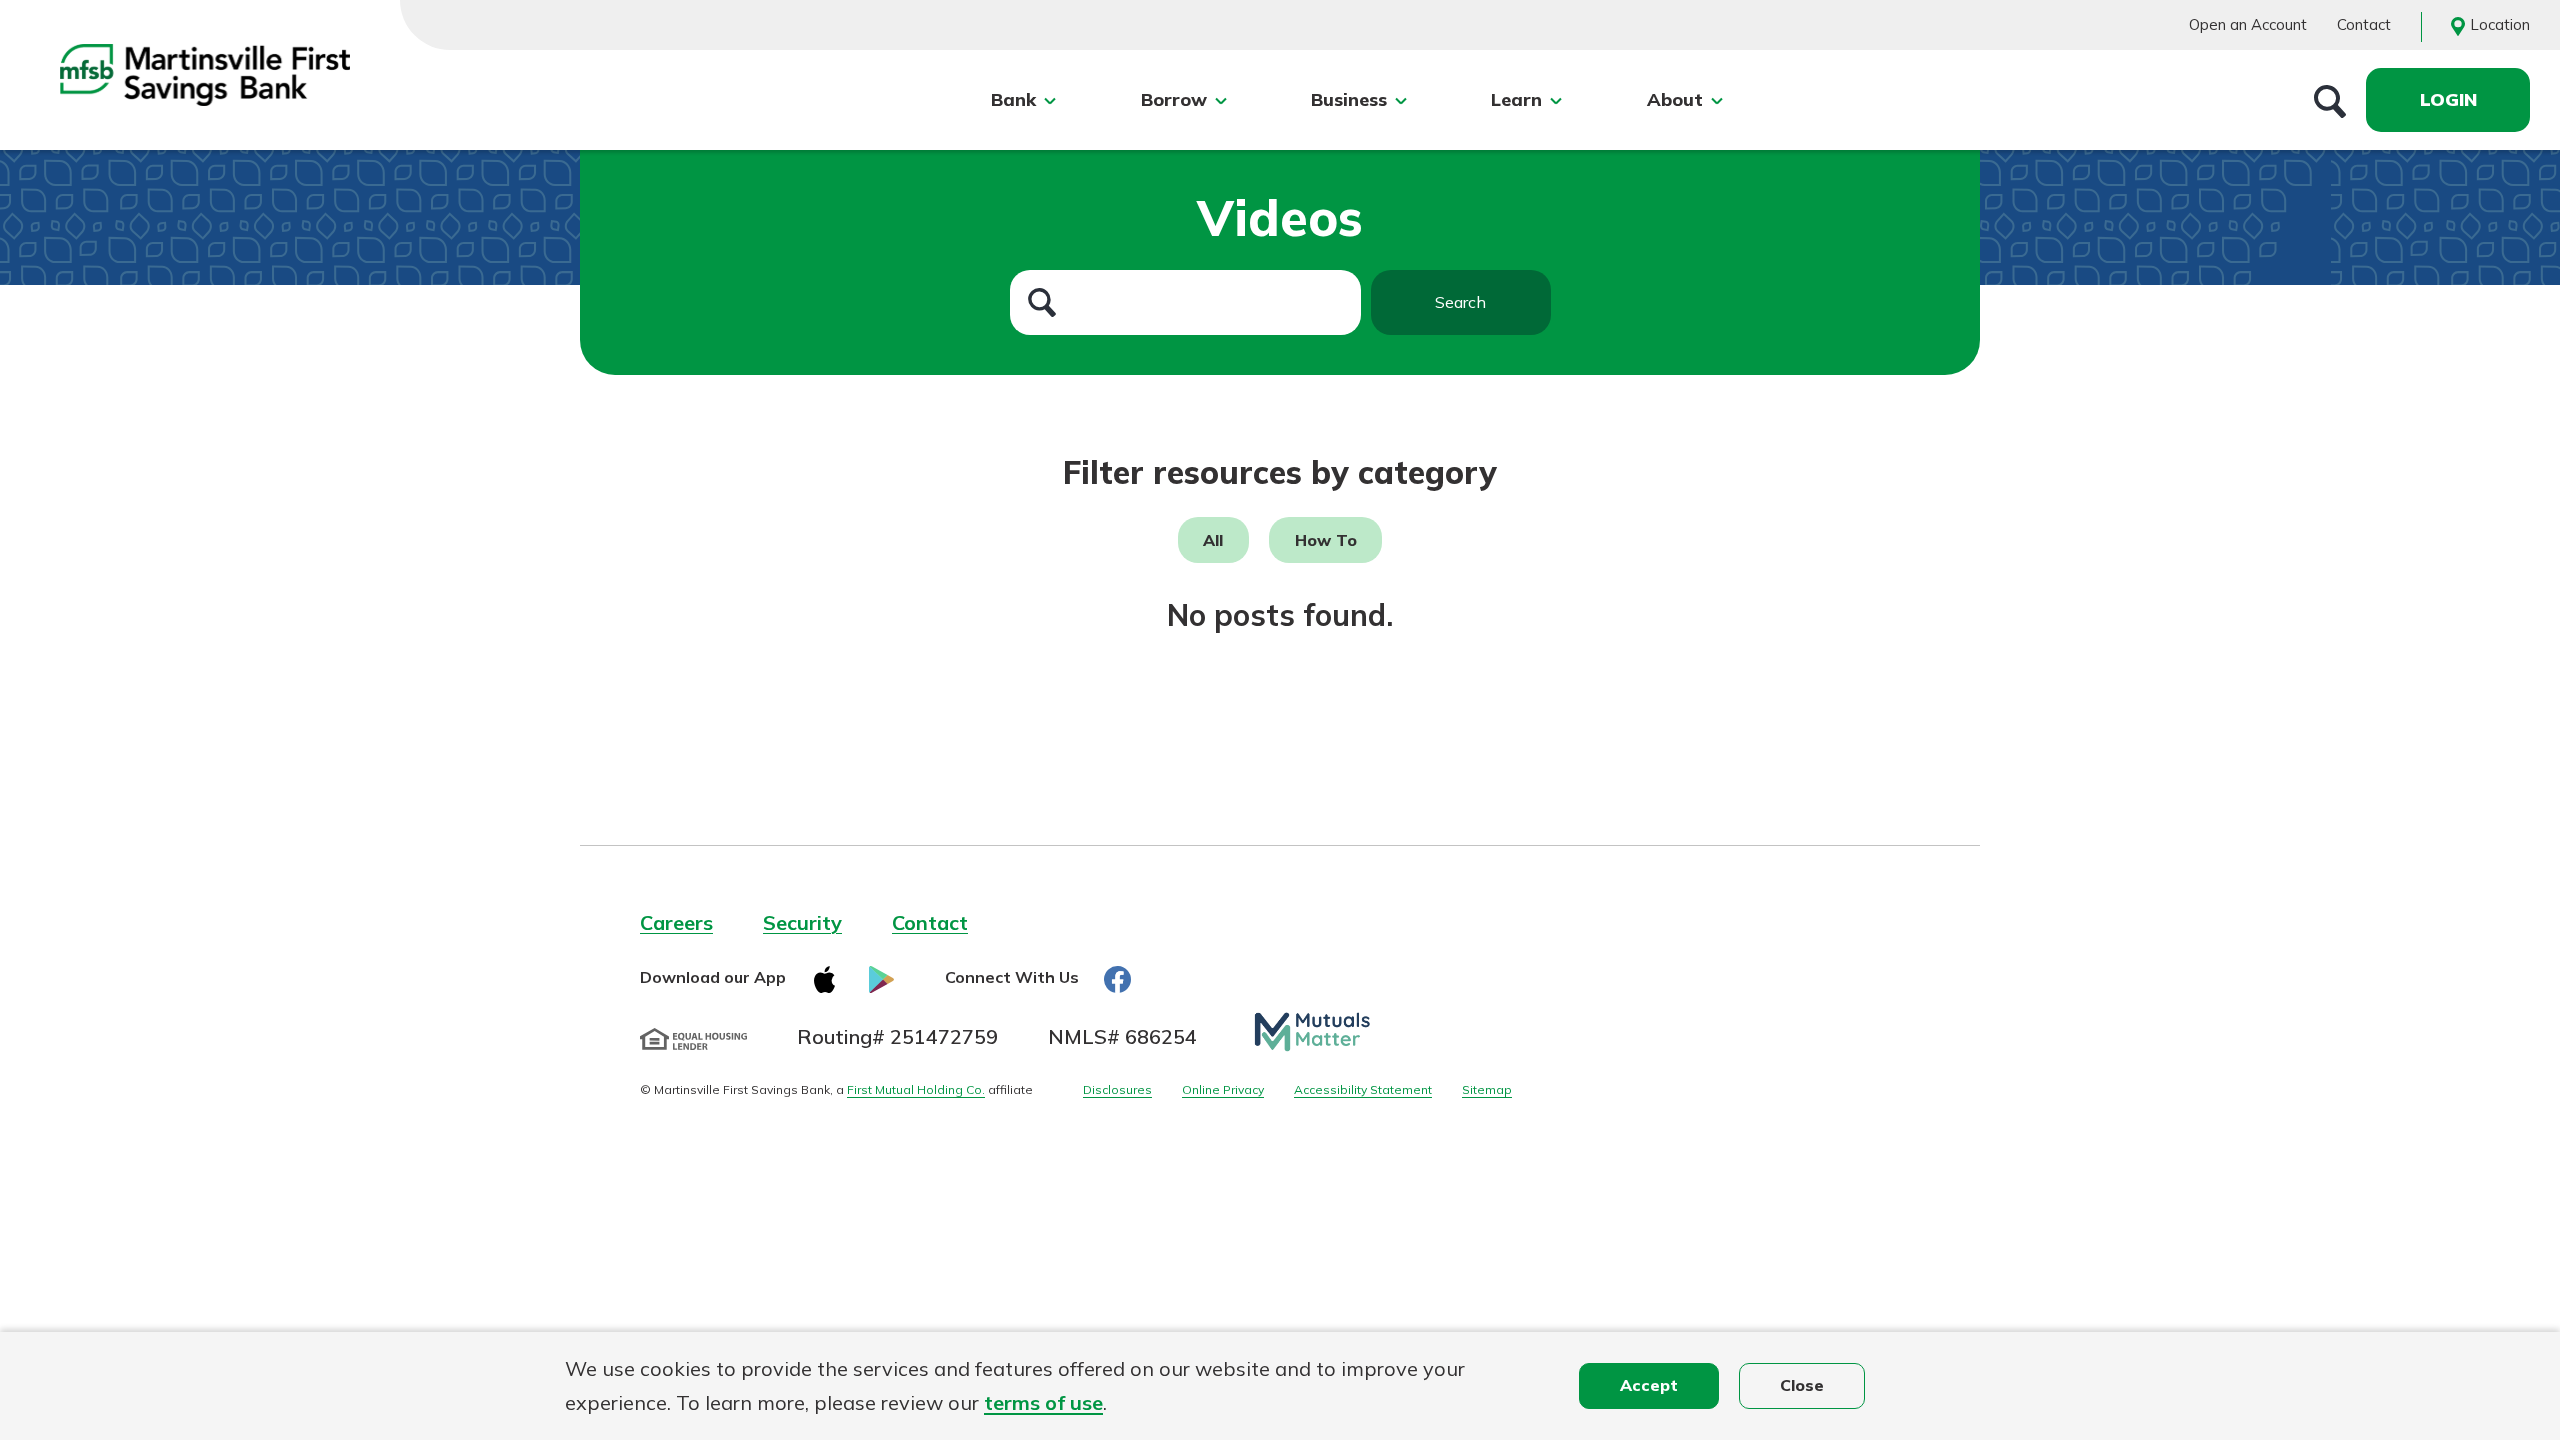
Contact (2364, 24)
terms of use (1043, 1402)
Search (1460, 302)
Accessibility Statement (1363, 1089)
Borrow (1174, 99)
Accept (1649, 1385)
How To (1326, 540)
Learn (1516, 99)
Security (802, 922)
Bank (1013, 99)
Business (1349, 99)
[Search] (2330, 100)
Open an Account (2248, 24)
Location (2500, 24)
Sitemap (1487, 1089)
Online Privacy (1223, 1089)
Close (1802, 1385)
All (1213, 540)
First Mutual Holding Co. (916, 1089)
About (1675, 99)
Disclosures (1117, 1089)
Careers (676, 922)
